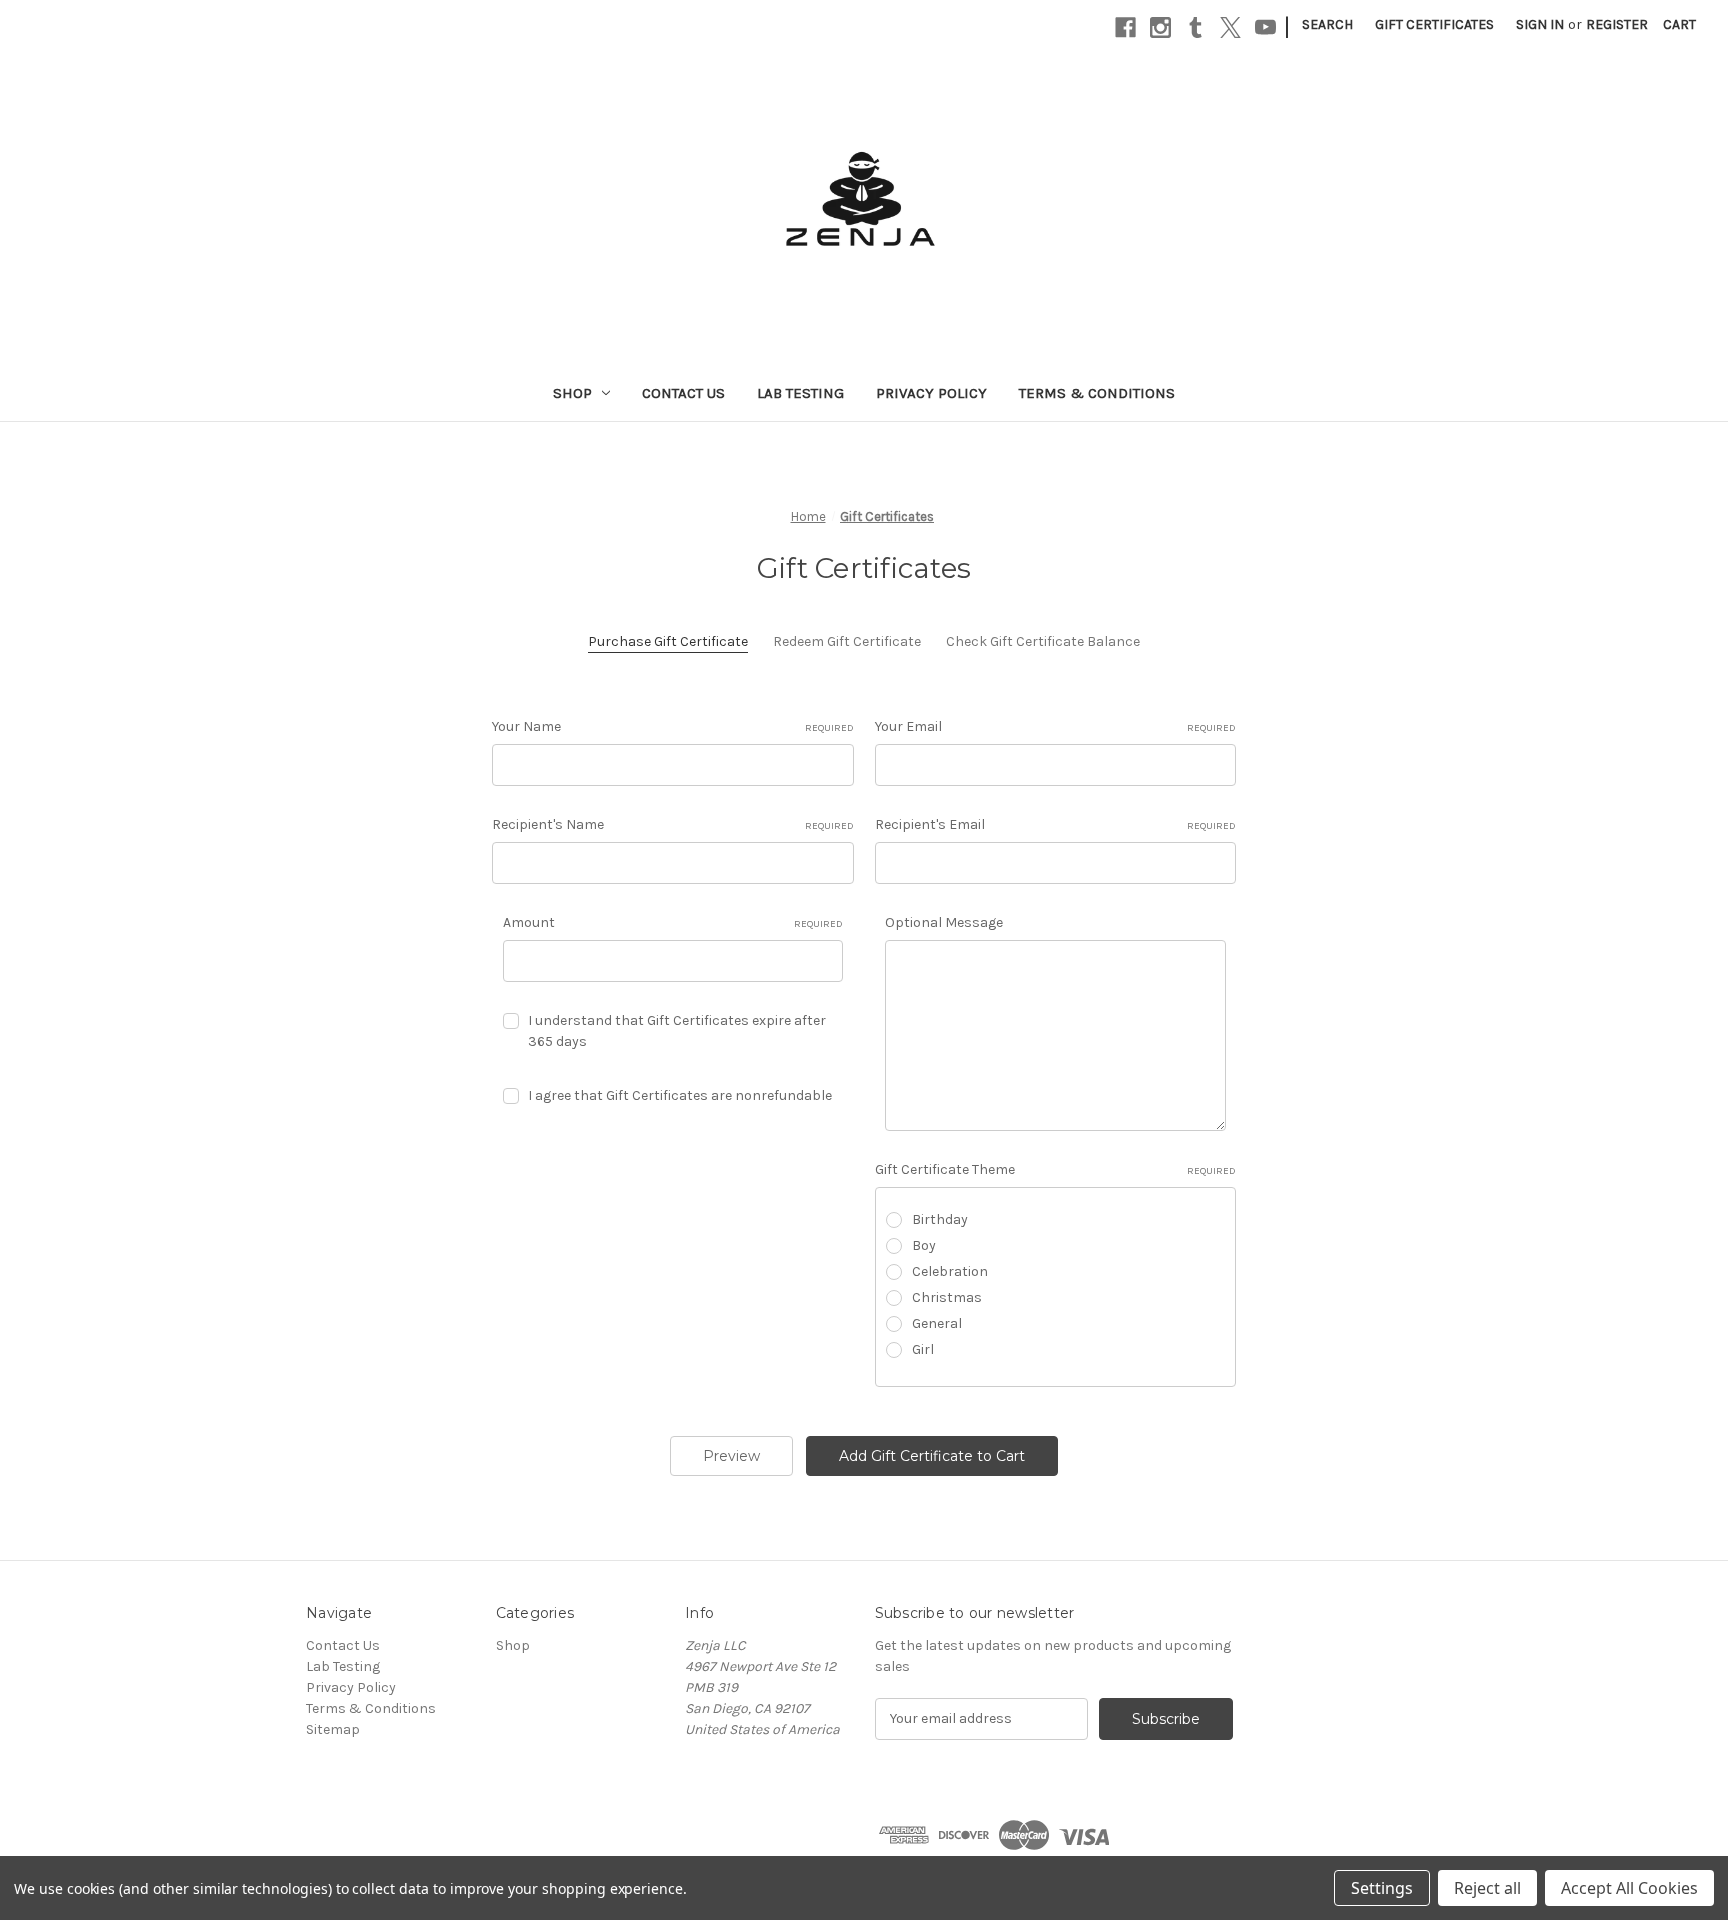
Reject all (1487, 1888)
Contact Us (683, 393)
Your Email (1056, 726)
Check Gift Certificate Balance (1043, 641)
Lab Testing (800, 393)
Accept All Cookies (1629, 1888)
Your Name (673, 726)
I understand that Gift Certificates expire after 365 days (677, 1031)
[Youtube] (1265, 27)
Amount (673, 922)
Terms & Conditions (1097, 393)
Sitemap (333, 1729)
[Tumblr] (1195, 27)
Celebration (950, 1271)
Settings (1382, 1888)
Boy (924, 1245)
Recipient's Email (1056, 824)
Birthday (940, 1219)
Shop (572, 393)
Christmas (947, 1297)
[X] (1230, 27)
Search (1327, 24)
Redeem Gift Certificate (847, 641)
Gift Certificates (1434, 24)
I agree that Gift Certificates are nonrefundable (680, 1095)
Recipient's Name (673, 824)
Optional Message (944, 922)
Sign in (1540, 24)
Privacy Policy (931, 393)
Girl (923, 1349)
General (937, 1323)
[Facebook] (1125, 27)
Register (1617, 24)
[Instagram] (1160, 27)
